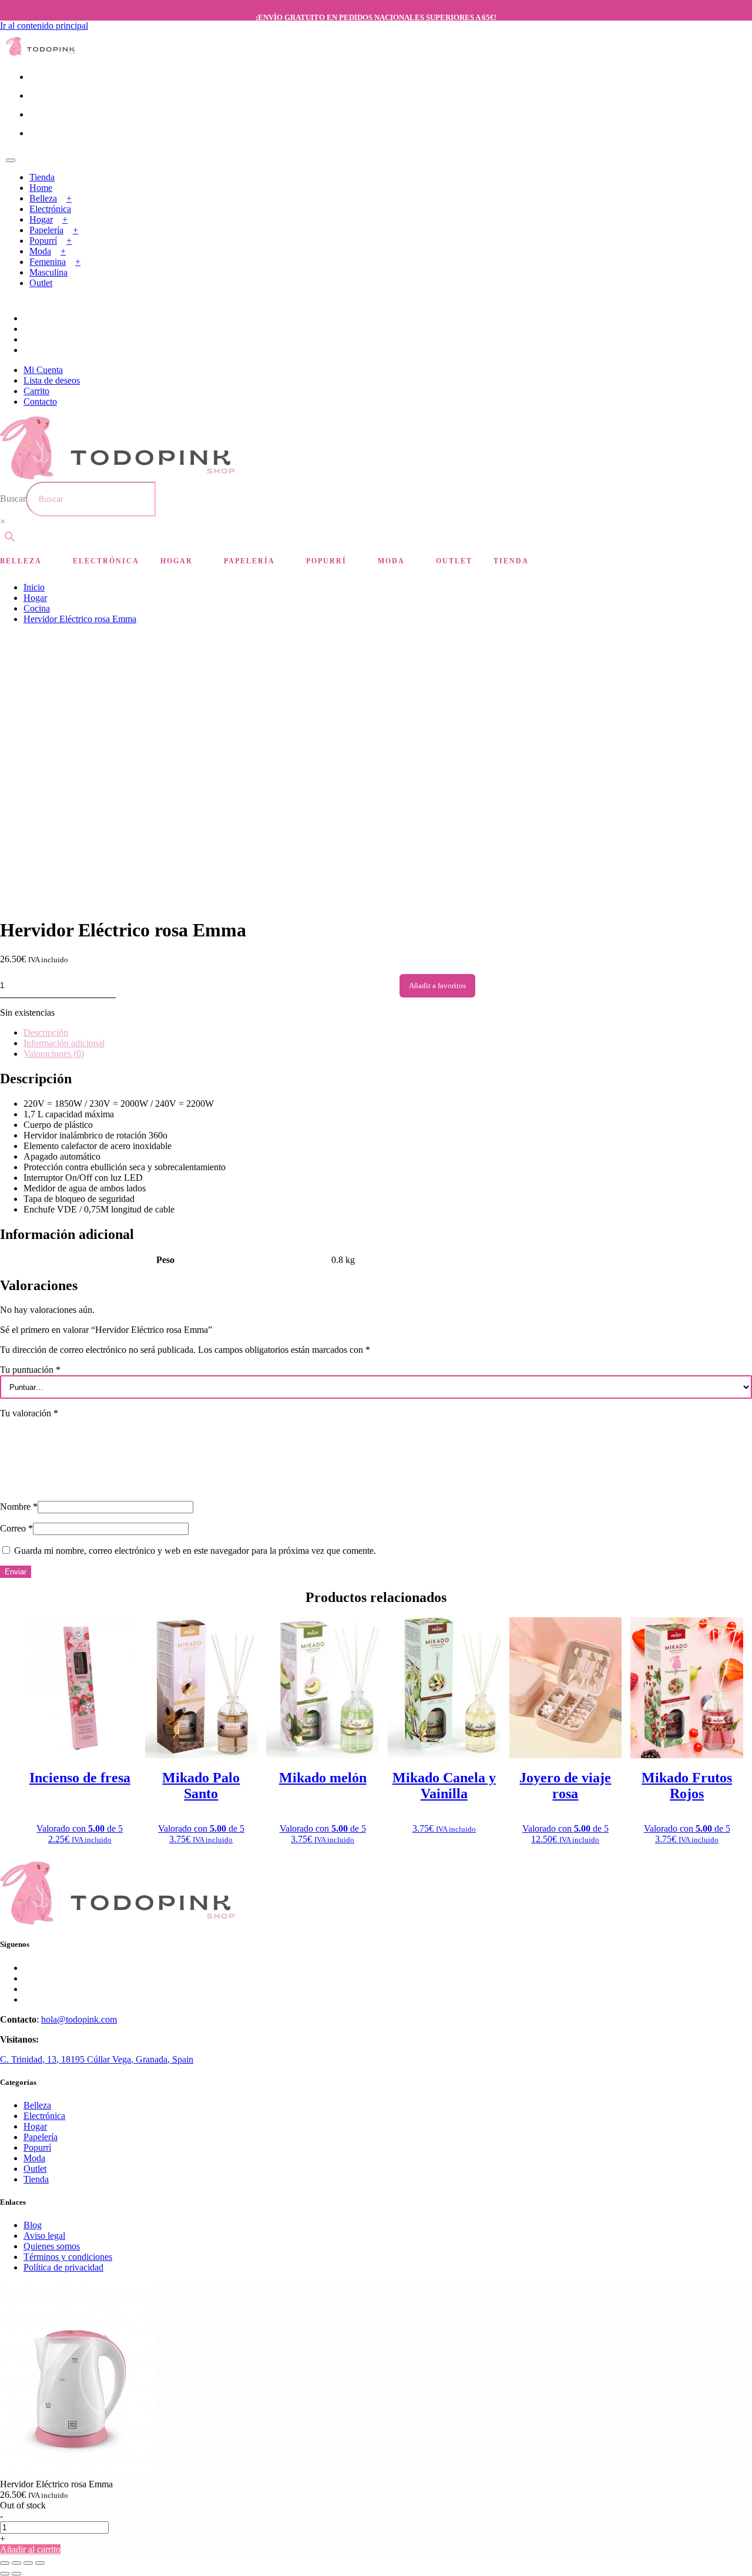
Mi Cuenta (43, 370)
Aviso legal (44, 2236)
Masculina (48, 272)
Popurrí (43, 241)
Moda (40, 251)
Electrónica (50, 209)
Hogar (41, 219)
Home (41, 188)
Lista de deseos (52, 380)
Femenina (48, 262)
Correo (16, 1528)
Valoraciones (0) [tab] (54, 1054)
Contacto (40, 402)
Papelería (46, 230)
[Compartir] (28, 2563)
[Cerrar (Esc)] (40, 2563)
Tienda (42, 177)
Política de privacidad (63, 2267)
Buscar (13, 498)
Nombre (19, 1507)
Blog (33, 2225)
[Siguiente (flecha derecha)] (16, 2574)
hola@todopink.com (79, 2019)
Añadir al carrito (30, 2549)
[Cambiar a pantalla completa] (16, 2563)
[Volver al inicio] (41, 53)
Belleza (43, 198)
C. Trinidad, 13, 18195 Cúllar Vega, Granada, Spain (97, 2059)
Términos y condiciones (68, 2257)
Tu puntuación (30, 1370)
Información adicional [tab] (64, 1043)
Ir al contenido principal (44, 26)
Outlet (41, 283)
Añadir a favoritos (437, 985)
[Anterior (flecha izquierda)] (5, 2574)
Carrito (36, 391)
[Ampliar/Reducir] (5, 2563)
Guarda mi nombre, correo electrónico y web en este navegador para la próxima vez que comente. (195, 1551)
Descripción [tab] (46, 1032)
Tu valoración (29, 1413)
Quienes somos (52, 2246)
